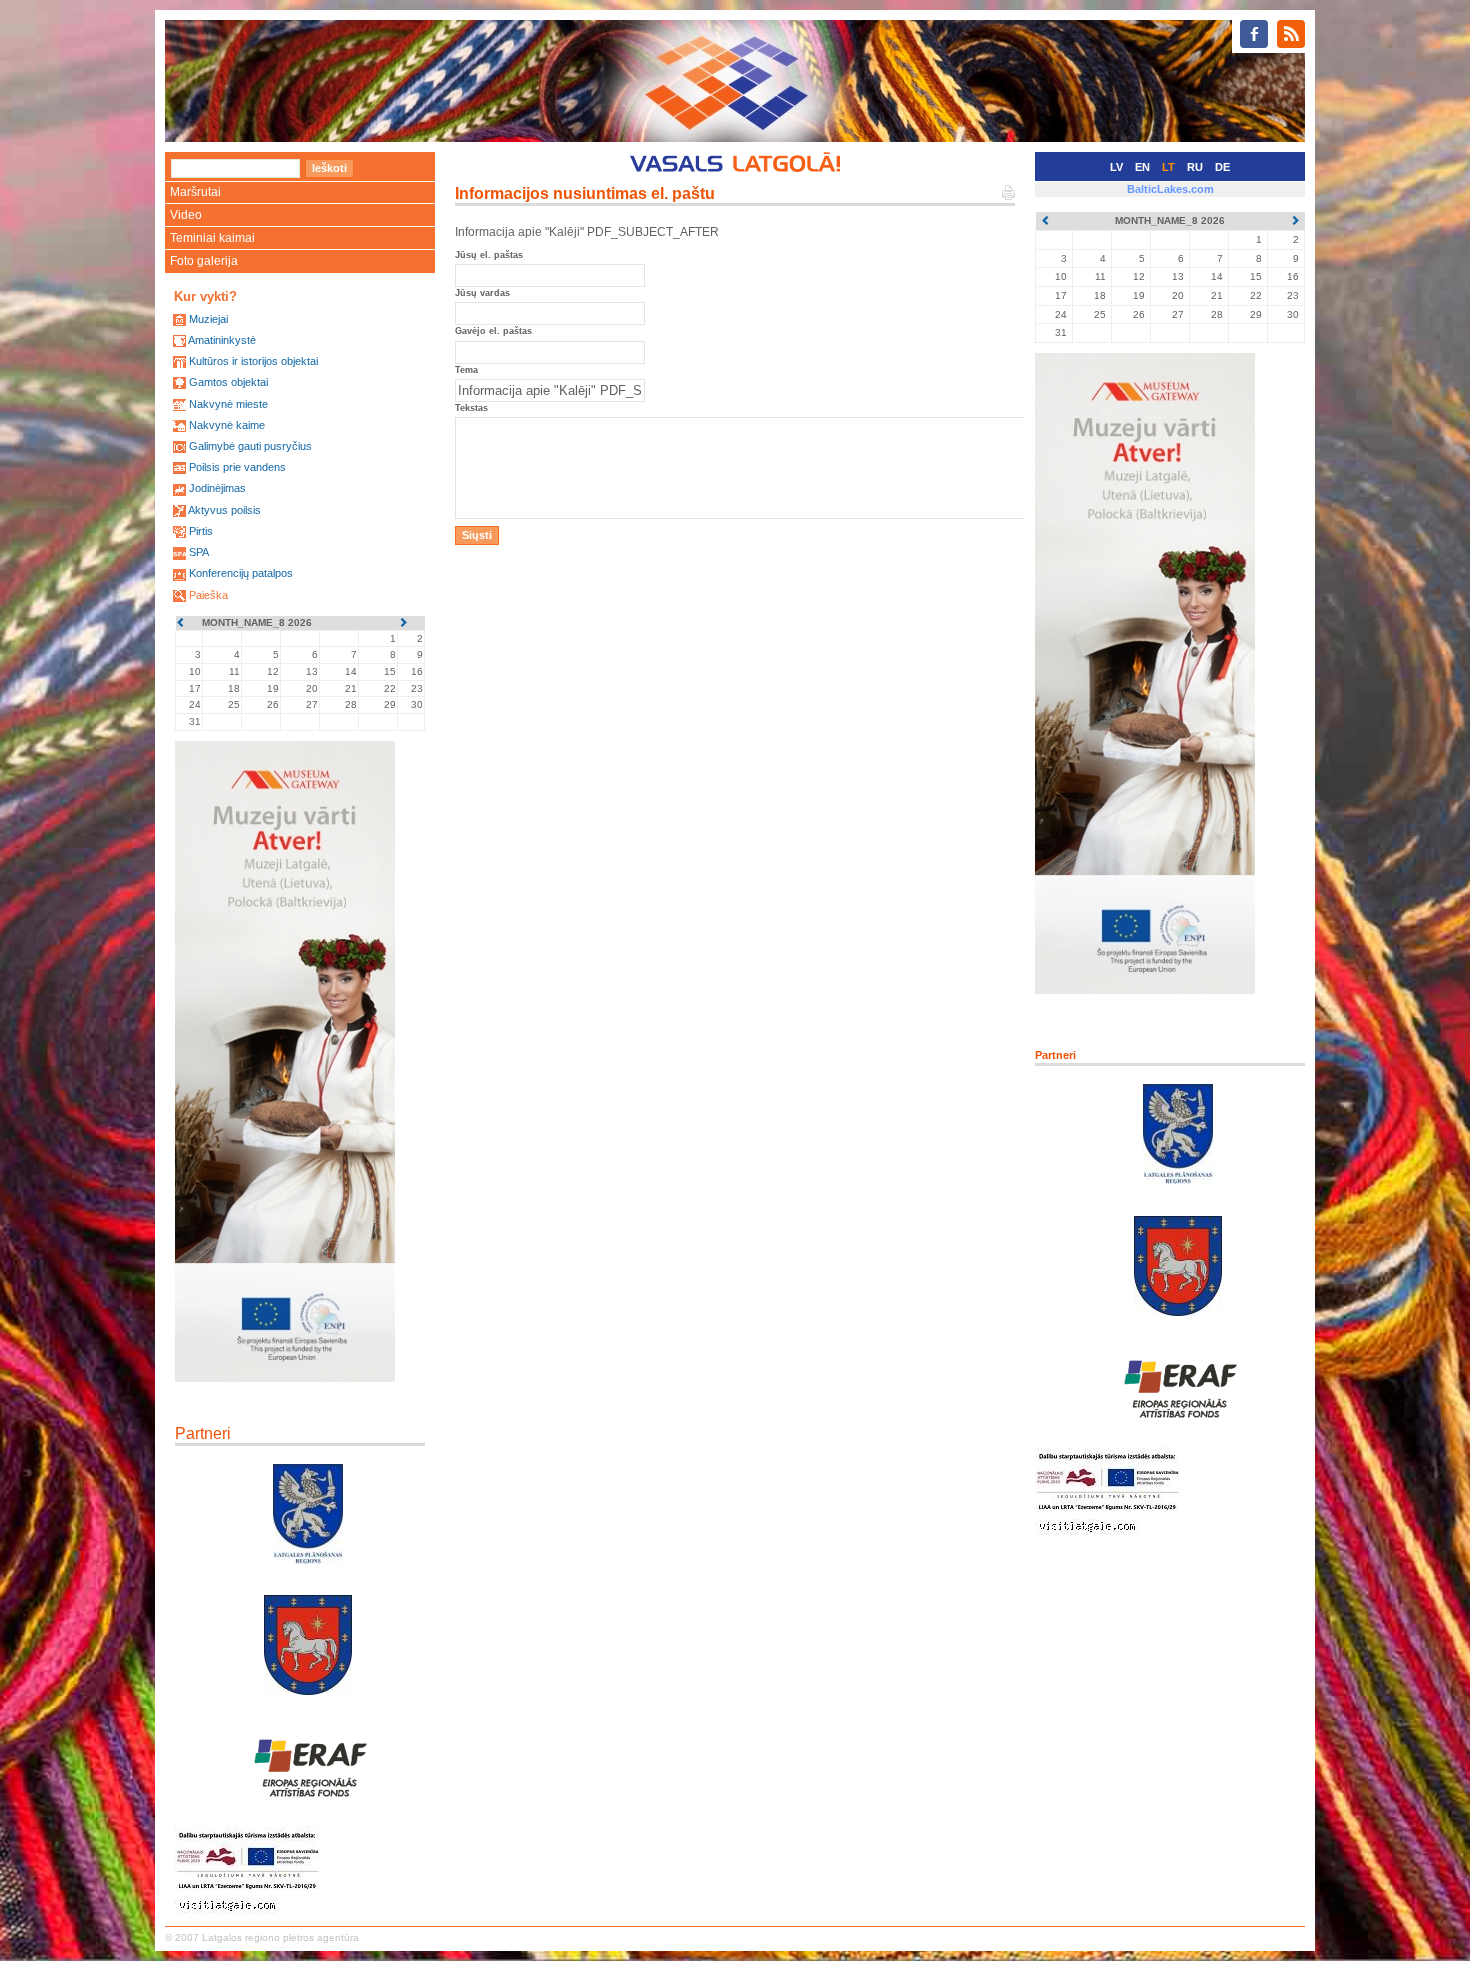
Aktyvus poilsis (224, 510)
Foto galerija (204, 261)
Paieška (208, 595)
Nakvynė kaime (227, 425)
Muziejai (208, 319)
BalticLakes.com (1170, 189)
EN (1142, 167)
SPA (199, 552)
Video (186, 215)
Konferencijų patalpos (241, 573)
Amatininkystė (222, 340)
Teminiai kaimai (212, 238)
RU (1195, 167)
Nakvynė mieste (228, 404)
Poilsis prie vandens (237, 467)
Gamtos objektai (228, 382)
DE (1222, 167)
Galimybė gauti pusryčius (250, 446)
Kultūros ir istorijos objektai (253, 361)
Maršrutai (195, 192)
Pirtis (201, 531)
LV (1116, 167)
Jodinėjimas (217, 488)
